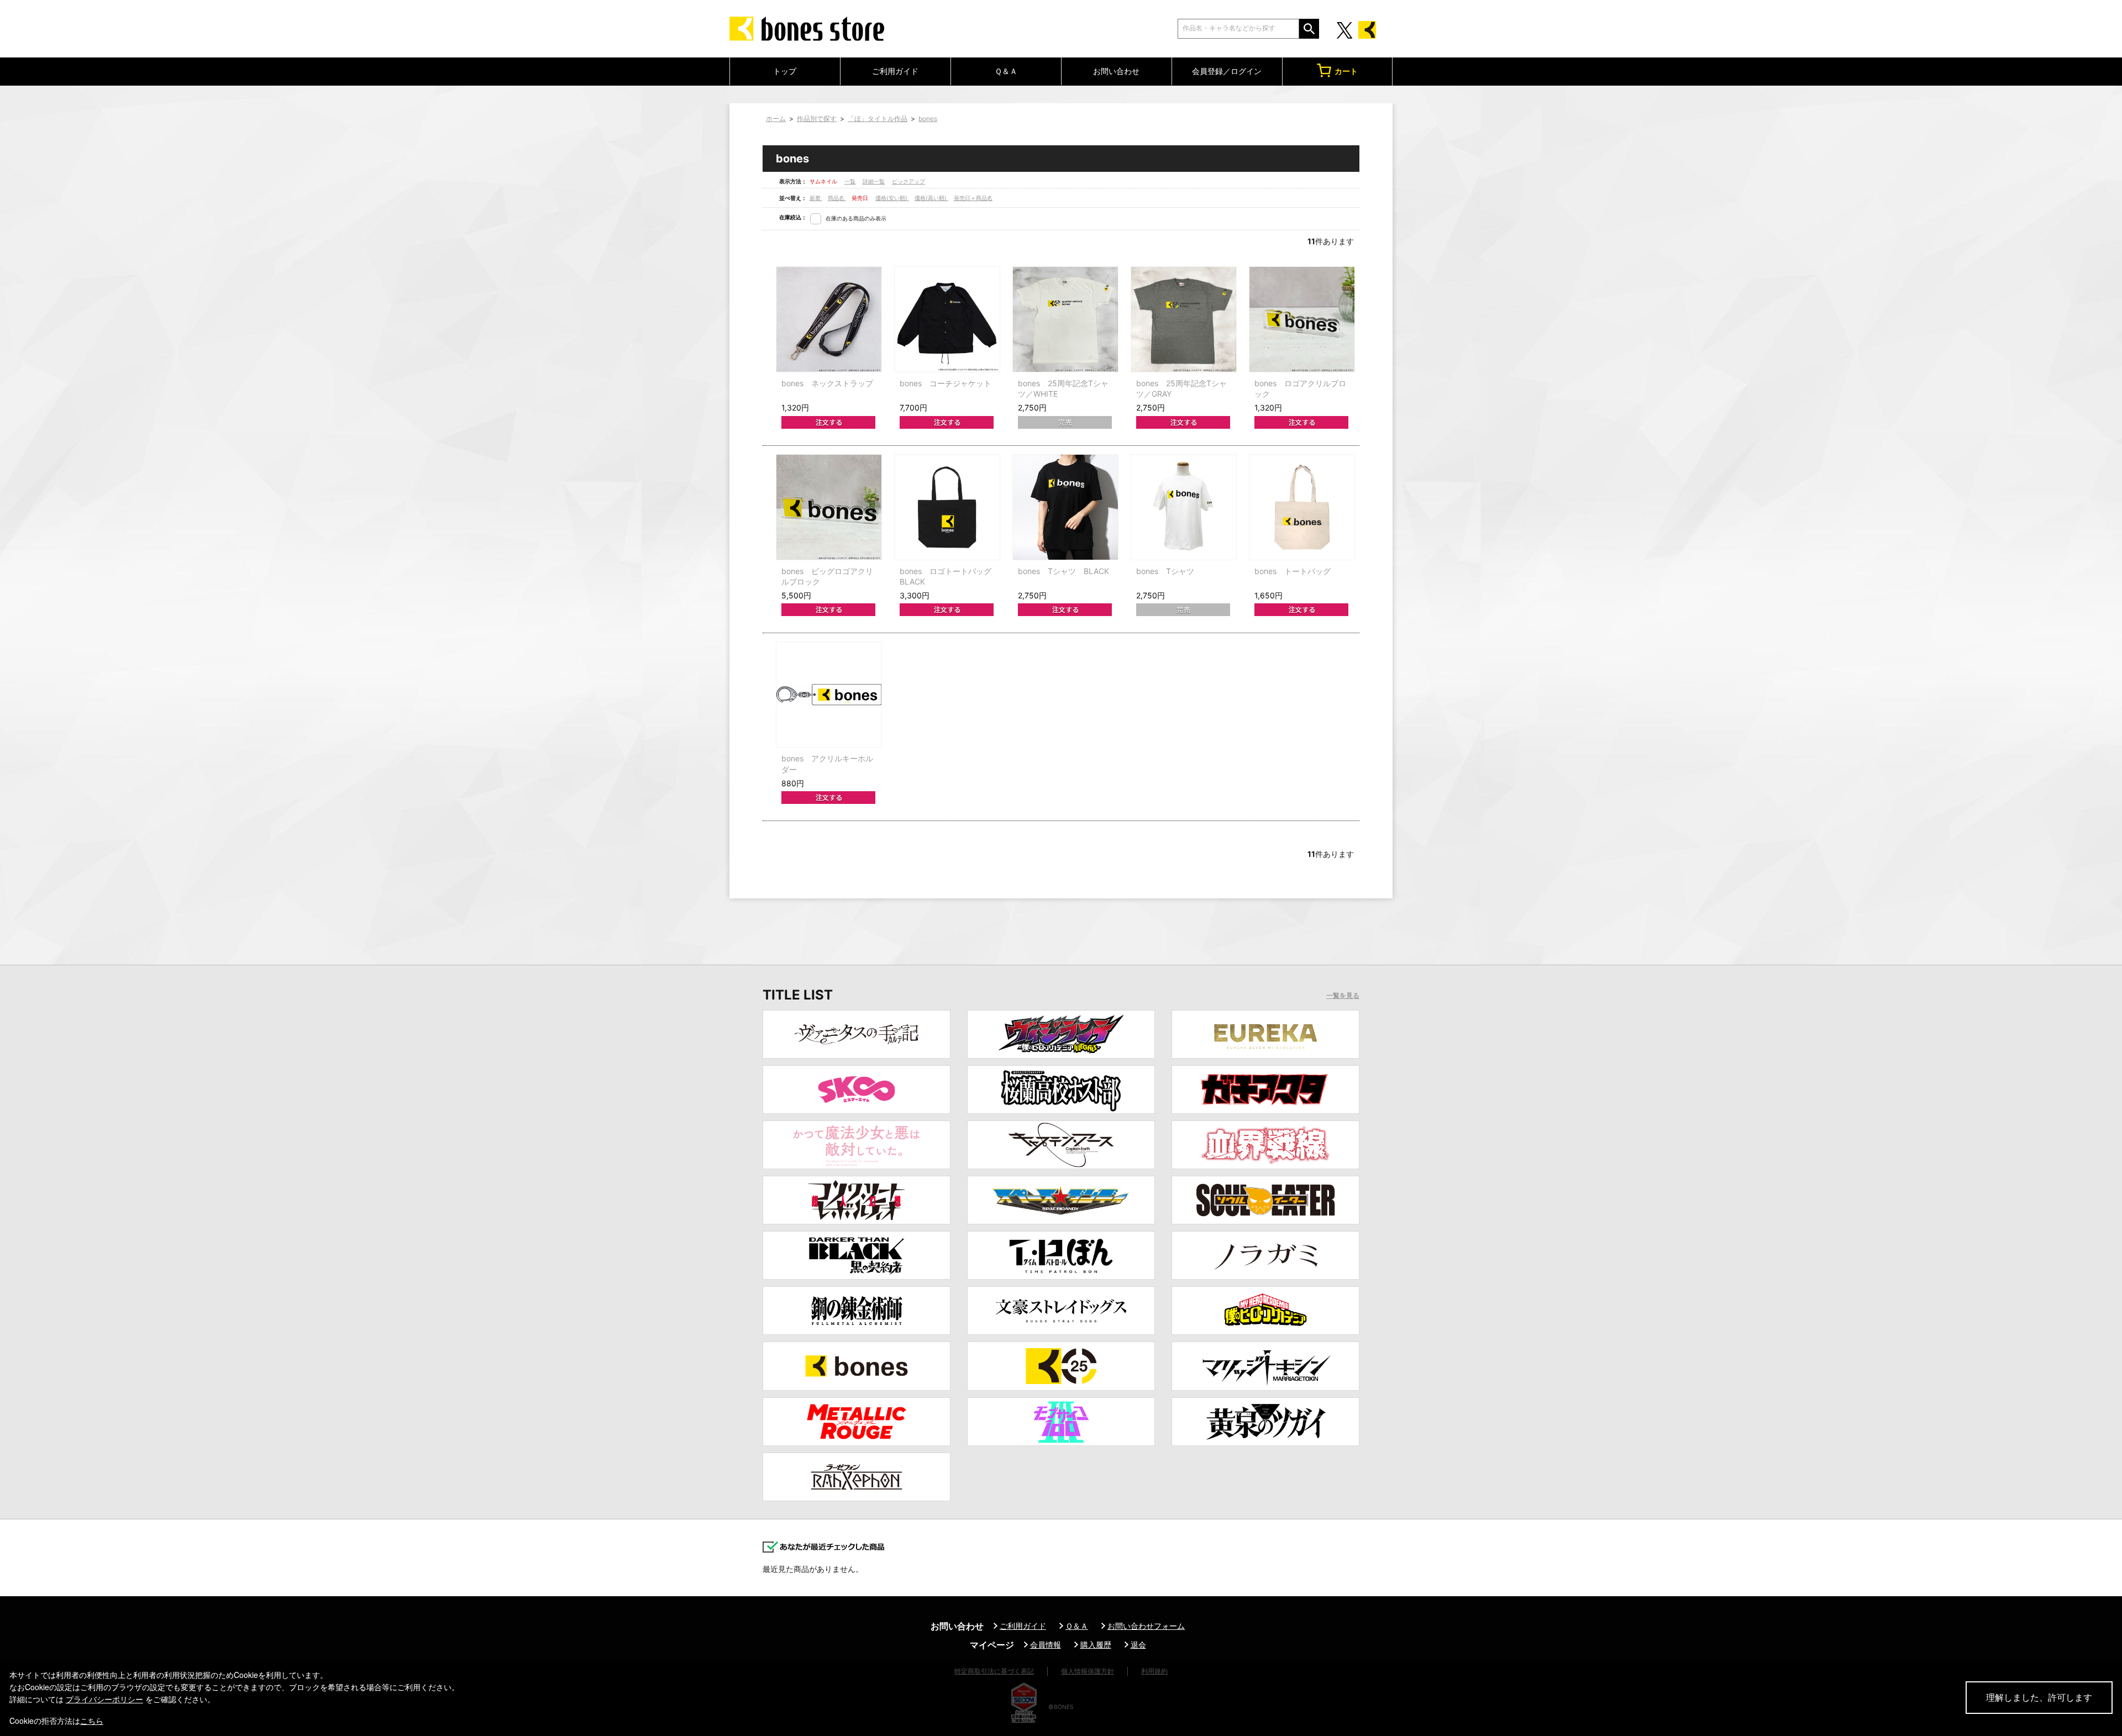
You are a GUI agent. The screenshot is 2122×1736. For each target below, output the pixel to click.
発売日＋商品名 (973, 198)
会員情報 (1046, 1645)
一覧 (850, 181)
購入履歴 (1096, 1645)
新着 (816, 198)
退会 (1138, 1645)
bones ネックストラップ (827, 383)
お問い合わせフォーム (1146, 1626)
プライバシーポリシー (104, 1699)
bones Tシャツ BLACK (1063, 571)
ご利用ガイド (895, 71)
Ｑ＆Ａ (1006, 71)
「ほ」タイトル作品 (878, 119)
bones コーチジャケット (946, 383)
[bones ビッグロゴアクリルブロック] (829, 507)
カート (1346, 71)
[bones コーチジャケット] (947, 319)
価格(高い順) (931, 198)
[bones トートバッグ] (1302, 507)
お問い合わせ (1116, 71)
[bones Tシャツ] (1184, 507)
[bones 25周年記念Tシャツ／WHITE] (1065, 319)
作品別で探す (817, 119)
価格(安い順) (892, 198)
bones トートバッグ (1293, 571)
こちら (92, 1721)
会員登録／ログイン (1227, 71)
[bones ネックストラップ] (829, 319)
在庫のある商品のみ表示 (856, 218)
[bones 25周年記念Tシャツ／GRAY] (1184, 319)
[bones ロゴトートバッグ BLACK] (947, 507)
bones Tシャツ (1165, 571)
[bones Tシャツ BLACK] (1065, 507)
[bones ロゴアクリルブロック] (1302, 319)
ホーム (776, 119)
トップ (785, 71)
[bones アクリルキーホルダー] (829, 695)
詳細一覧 (874, 181)
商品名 (837, 198)
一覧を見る (1343, 996)
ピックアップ (908, 181)
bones (928, 119)
